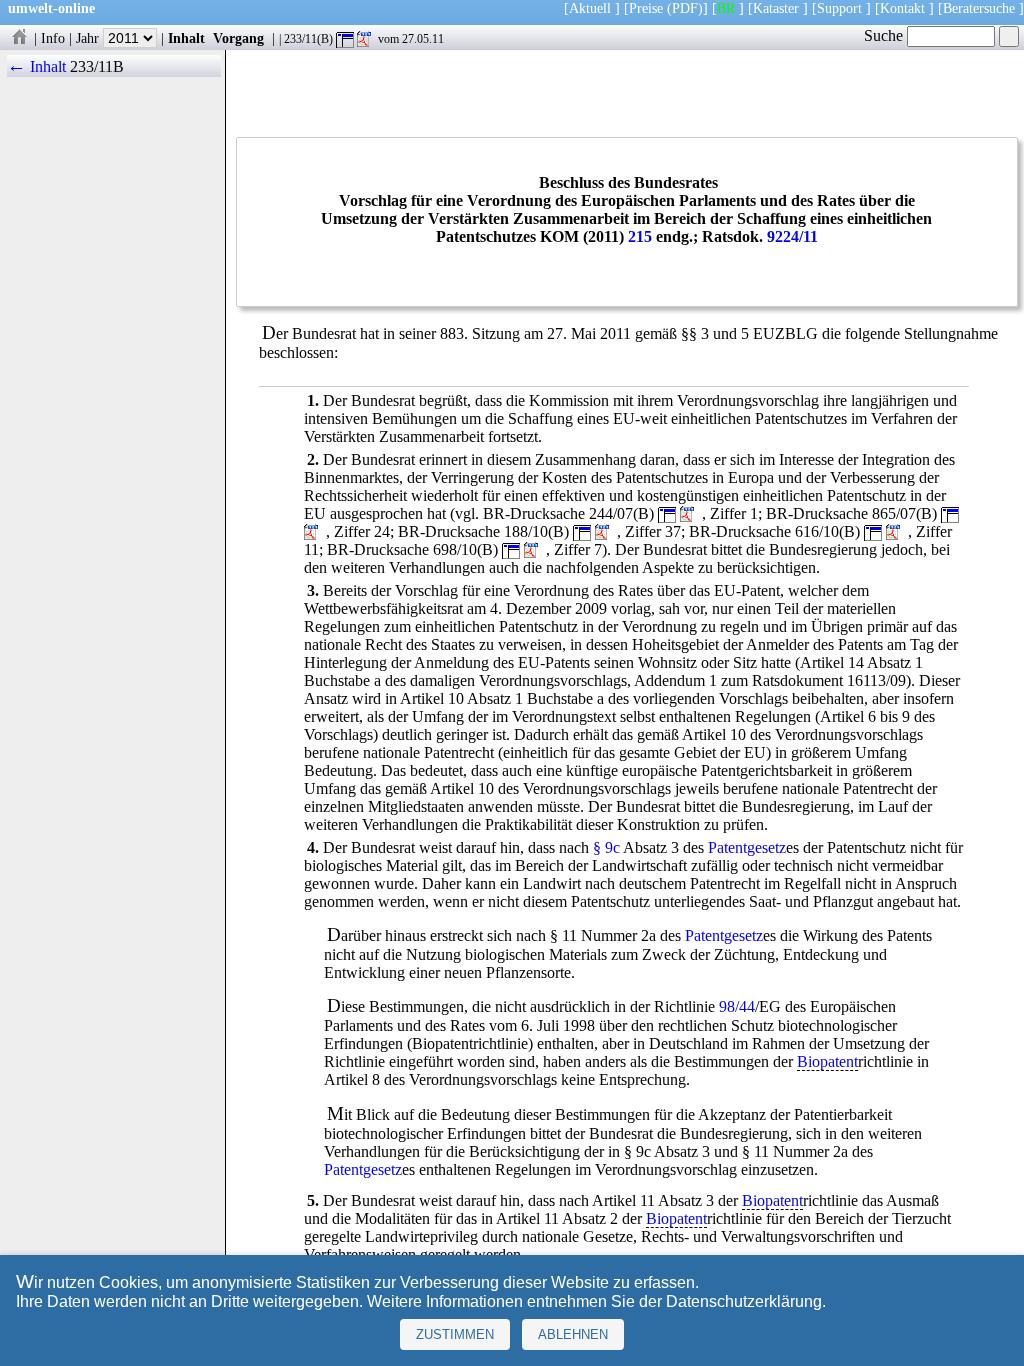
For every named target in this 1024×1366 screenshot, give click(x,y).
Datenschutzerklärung (744, 1301)
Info (53, 38)
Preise (646, 8)
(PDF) (685, 8)
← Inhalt (36, 66)
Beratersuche (979, 8)
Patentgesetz (747, 847)
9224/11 (792, 236)
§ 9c (606, 847)
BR (726, 8)
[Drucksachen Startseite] (19, 38)
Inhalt (186, 38)
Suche (885, 35)
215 (640, 236)
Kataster (776, 8)
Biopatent (827, 1061)
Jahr (89, 38)
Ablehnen (573, 1334)
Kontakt (902, 8)
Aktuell (590, 8)
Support (839, 8)
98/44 (737, 1006)
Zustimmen (455, 1334)
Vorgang (238, 38)
